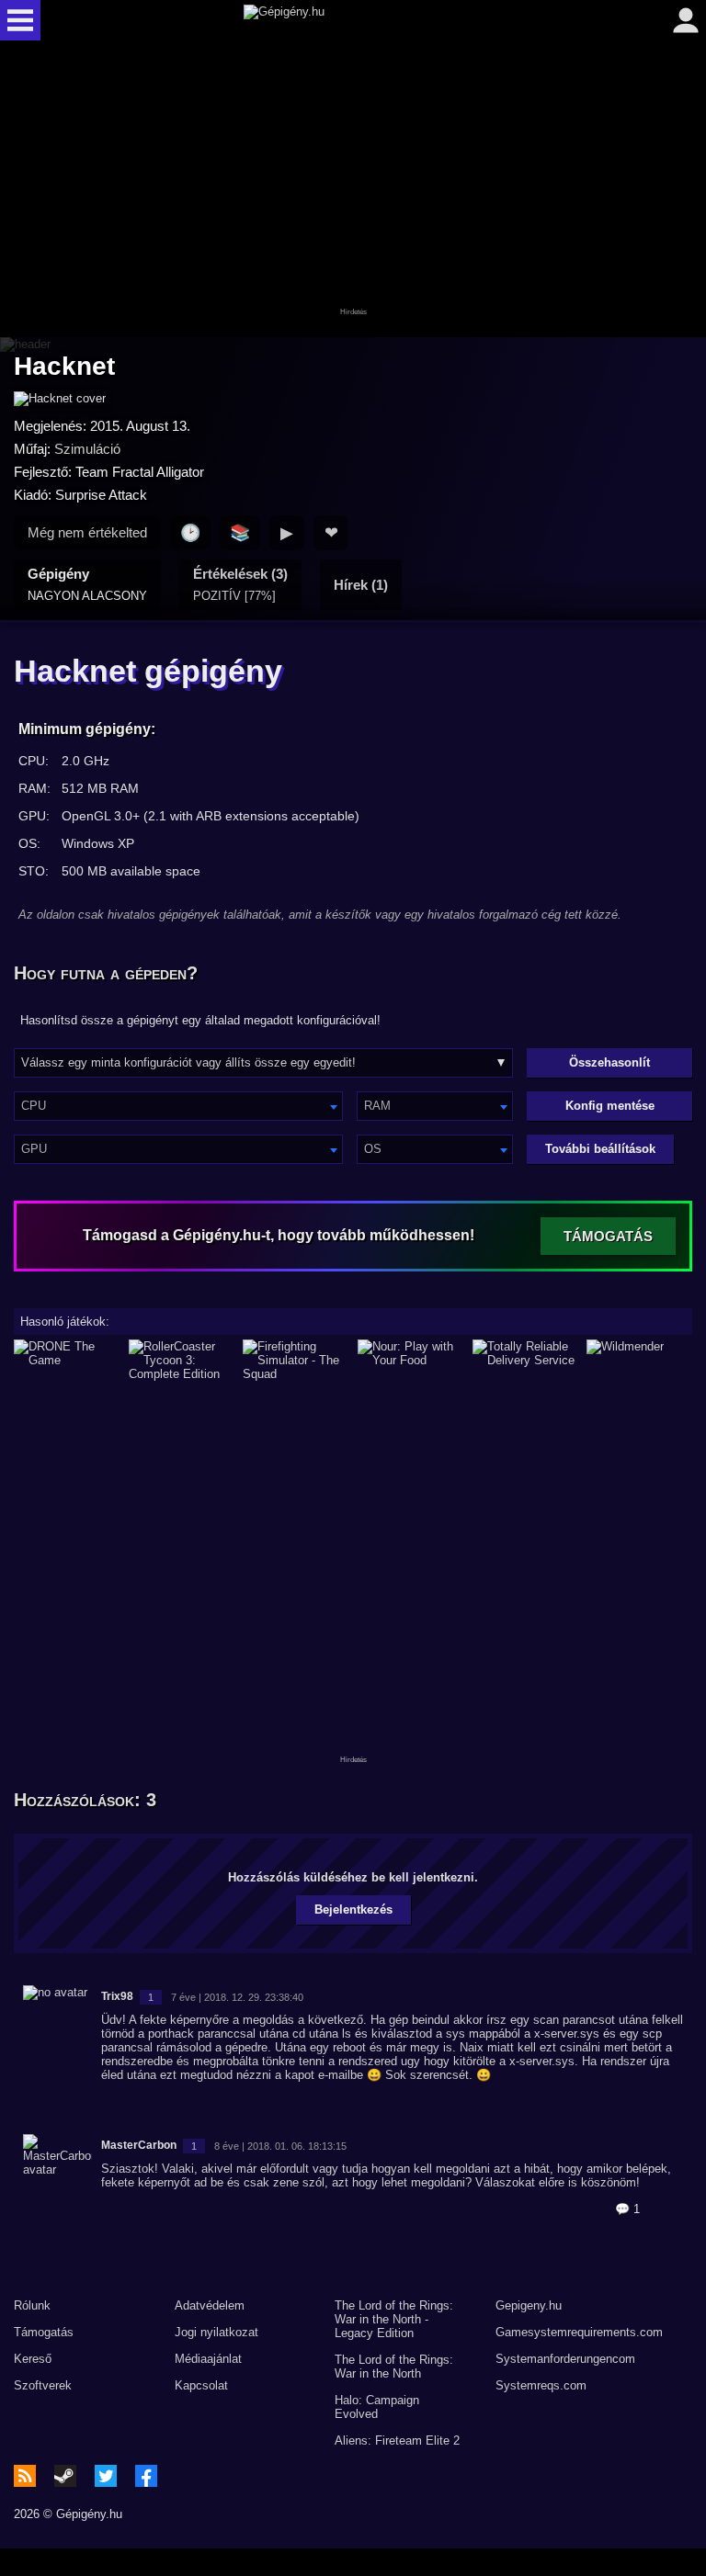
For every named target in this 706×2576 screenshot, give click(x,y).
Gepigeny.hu (529, 2305)
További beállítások (600, 1149)
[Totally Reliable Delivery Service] (525, 1360)
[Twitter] (106, 2476)
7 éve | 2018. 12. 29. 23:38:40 (237, 1997)
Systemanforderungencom (565, 2359)
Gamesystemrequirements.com (579, 2332)
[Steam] (65, 2476)
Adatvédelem (210, 2305)
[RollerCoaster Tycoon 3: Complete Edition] (182, 1360)
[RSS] (25, 2476)
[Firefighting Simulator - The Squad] (296, 1360)
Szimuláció (87, 449)
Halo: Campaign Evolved (377, 2407)
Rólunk (32, 2305)
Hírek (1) (361, 585)
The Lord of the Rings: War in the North (394, 2367)
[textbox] (178, 1106)
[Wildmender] (639, 1360)
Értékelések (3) (240, 584)
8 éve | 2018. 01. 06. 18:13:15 (280, 2146)
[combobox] (178, 1106)
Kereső (33, 2359)
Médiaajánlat (208, 2359)
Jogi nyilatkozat (216, 2332)
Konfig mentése (610, 1106)
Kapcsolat (201, 2385)
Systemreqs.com (541, 2385)
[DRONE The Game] (67, 1360)
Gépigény (87, 584)
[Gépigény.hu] (349, 20)
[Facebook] (146, 2476)
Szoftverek (43, 2385)
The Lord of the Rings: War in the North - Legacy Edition (394, 2319)
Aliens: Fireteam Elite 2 (397, 2440)
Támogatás (44, 2332)
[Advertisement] (353, 190)
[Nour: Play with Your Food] (410, 1360)
